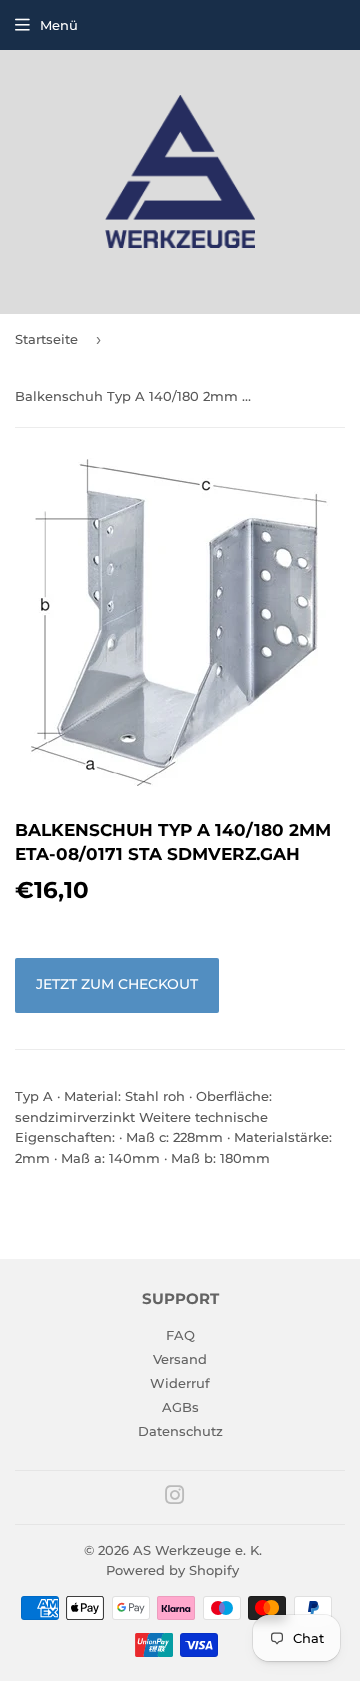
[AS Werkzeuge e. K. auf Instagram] (175, 1498)
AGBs (180, 1407)
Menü (59, 25)
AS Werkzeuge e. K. (197, 1550)
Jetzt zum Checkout (117, 984)
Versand (180, 1359)
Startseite (46, 339)
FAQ (180, 1335)
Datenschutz (180, 1431)
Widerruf (180, 1383)
